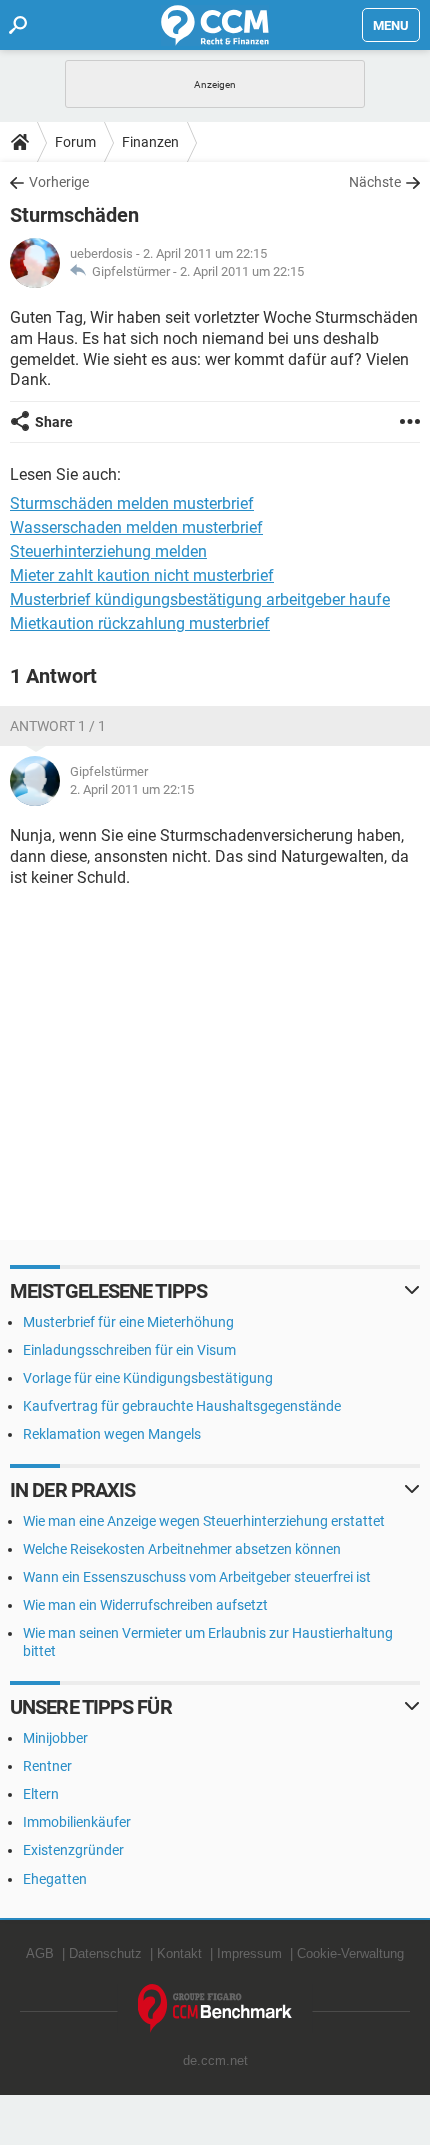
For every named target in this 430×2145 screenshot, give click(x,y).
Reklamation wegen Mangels (112, 1434)
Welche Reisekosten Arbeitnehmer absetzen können (182, 1549)
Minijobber (55, 1738)
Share (54, 422)
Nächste (375, 182)
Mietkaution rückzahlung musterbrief (140, 623)
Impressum (249, 1953)
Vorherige (59, 182)
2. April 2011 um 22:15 (242, 271)
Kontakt (179, 1953)
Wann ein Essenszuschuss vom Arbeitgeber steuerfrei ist (197, 1577)
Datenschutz (105, 1953)
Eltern (41, 1794)
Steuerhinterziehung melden (108, 551)
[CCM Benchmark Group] (215, 2008)
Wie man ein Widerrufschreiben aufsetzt (145, 1605)
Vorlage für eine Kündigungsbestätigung (148, 1378)
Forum (75, 142)
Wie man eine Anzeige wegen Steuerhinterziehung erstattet (204, 1521)
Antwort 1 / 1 (58, 726)
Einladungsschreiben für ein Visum (129, 1350)
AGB (40, 1953)
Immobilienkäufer (77, 1822)
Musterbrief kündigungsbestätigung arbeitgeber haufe (200, 599)
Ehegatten (55, 1879)
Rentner (47, 1766)
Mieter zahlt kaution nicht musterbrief (142, 575)
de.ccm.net (215, 2060)
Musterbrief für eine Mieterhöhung (128, 1322)
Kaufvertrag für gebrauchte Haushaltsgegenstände (182, 1406)
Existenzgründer (73, 1850)
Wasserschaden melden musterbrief (136, 527)
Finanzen (150, 142)
